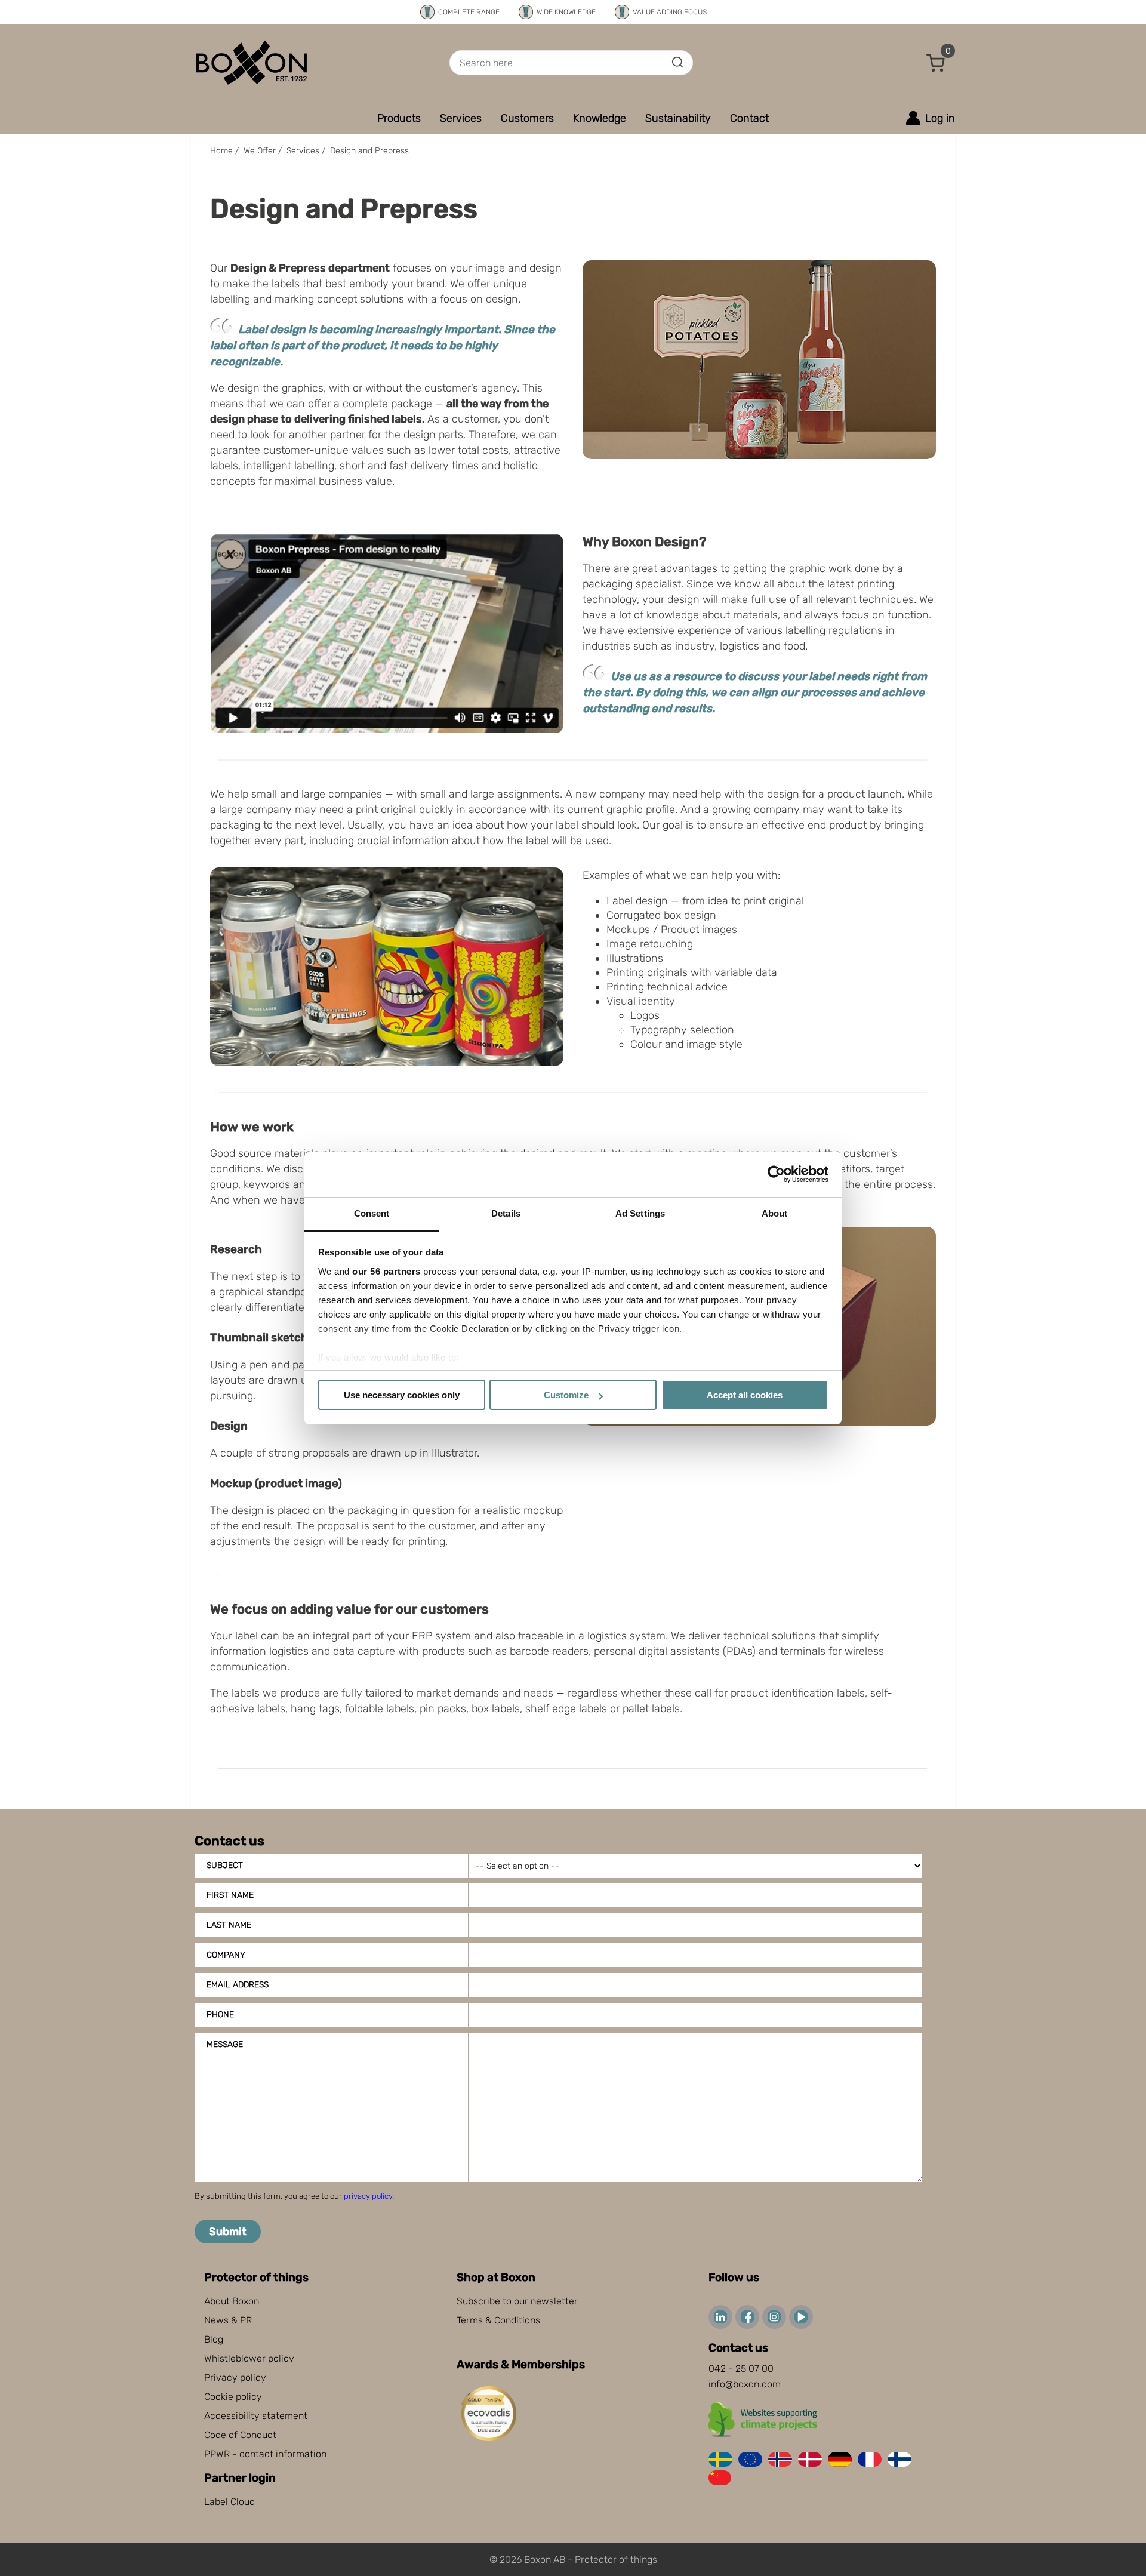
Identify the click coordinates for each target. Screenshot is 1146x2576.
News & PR (228, 2320)
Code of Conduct (240, 2435)
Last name (229, 1925)
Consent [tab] (372, 1213)
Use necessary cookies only (402, 1395)
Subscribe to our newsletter (517, 2301)
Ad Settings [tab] (640, 1213)
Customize (566, 1395)
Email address (238, 1985)
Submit (228, 2232)
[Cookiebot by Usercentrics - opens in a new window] (776, 1174)
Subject (225, 1865)
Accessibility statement (256, 2416)
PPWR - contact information (265, 2454)
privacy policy (368, 2196)
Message (225, 2044)
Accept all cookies (745, 1395)
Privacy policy (235, 2378)
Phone (220, 2015)
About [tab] (775, 1213)
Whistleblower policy (249, 2358)
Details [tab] (506, 1213)
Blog (214, 2339)
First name (230, 1895)
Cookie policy (233, 2397)
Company (226, 1955)
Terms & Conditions (498, 2320)
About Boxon (232, 2301)
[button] (936, 63)
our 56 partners (386, 1271)
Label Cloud (229, 2502)
